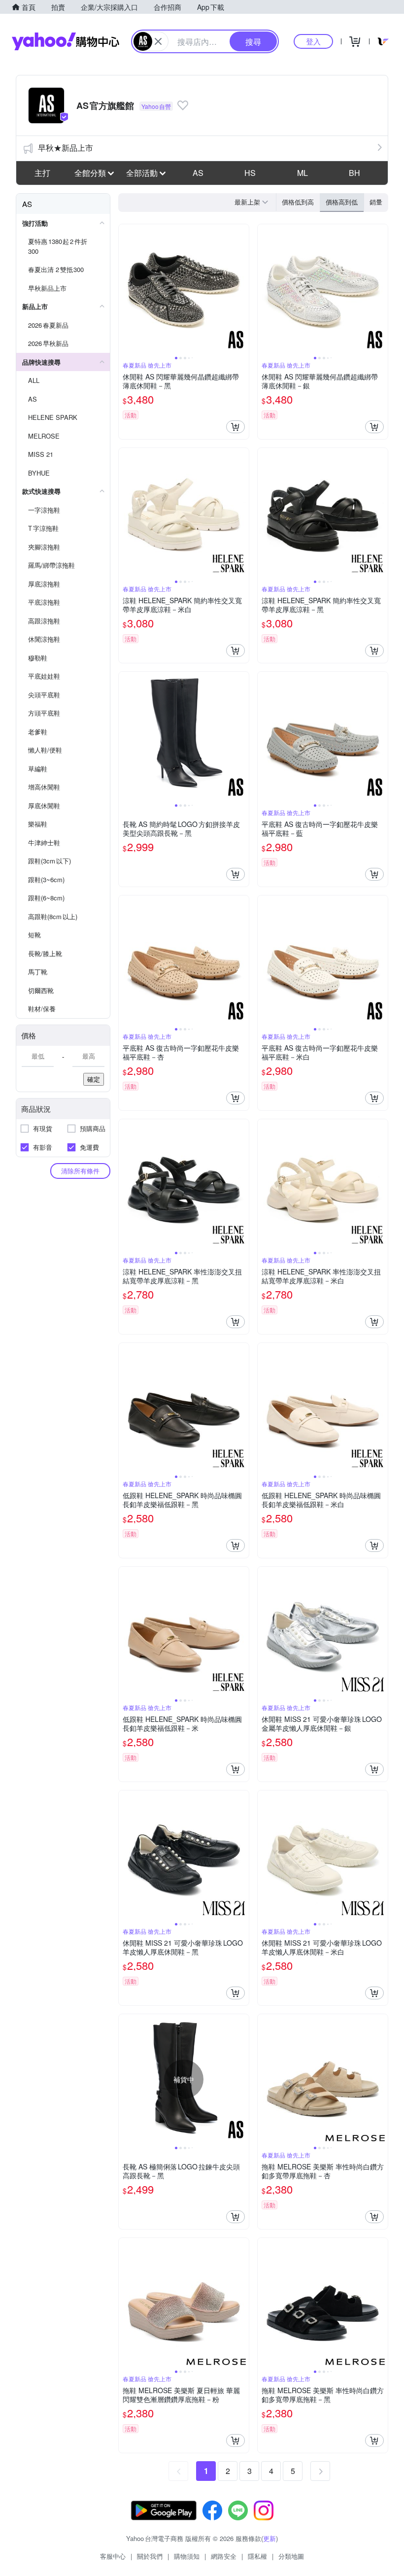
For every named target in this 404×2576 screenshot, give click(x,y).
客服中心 (113, 2556)
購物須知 (187, 2556)
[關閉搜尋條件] (158, 41)
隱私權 (257, 2556)
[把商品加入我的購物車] (236, 427)
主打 (42, 173)
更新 (269, 2538)
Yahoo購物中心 (66, 41)
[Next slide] (242, 289)
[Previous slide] (125, 289)
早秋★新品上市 (66, 148)
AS (198, 173)
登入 (313, 41)
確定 (94, 1079)
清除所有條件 (80, 1171)
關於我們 (150, 2556)
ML (303, 173)
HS (250, 173)
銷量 (376, 202)
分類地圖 (291, 2556)
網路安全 (224, 2556)
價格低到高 (298, 202)
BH (354, 173)
